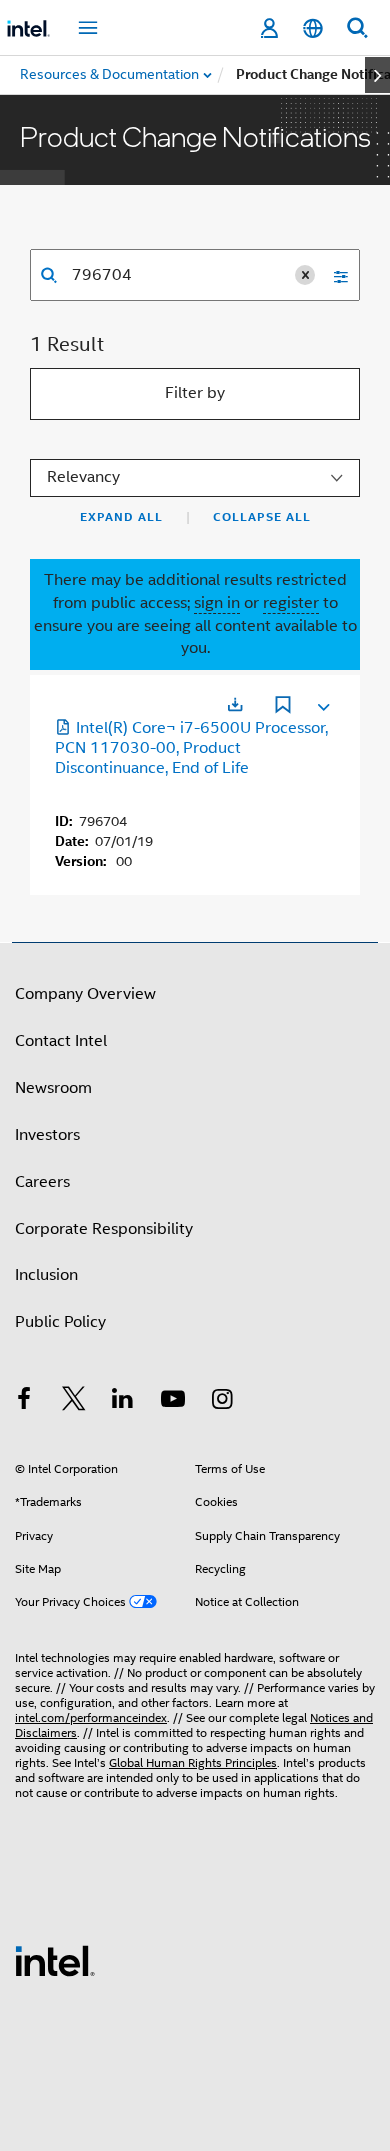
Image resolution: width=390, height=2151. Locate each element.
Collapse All (262, 517)
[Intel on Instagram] (222, 1402)
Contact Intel (61, 1041)
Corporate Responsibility (104, 1229)
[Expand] (322, 703)
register (291, 603)
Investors (47, 1135)
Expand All (121, 517)
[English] (313, 28)
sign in (217, 603)
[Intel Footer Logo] (55, 1960)
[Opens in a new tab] (235, 704)
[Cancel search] (305, 275)
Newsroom (53, 1088)
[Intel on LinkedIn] (123, 1402)
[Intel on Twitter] (74, 1402)
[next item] (377, 75)
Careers (42, 1182)
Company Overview (85, 994)
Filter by (195, 393)
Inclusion (46, 1275)
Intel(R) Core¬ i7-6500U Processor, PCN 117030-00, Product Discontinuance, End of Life (191, 748)
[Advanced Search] (334, 275)
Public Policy (60, 1322)
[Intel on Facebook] (24, 1402)
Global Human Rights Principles (193, 1762)
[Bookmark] (283, 707)
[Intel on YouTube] (173, 1402)
